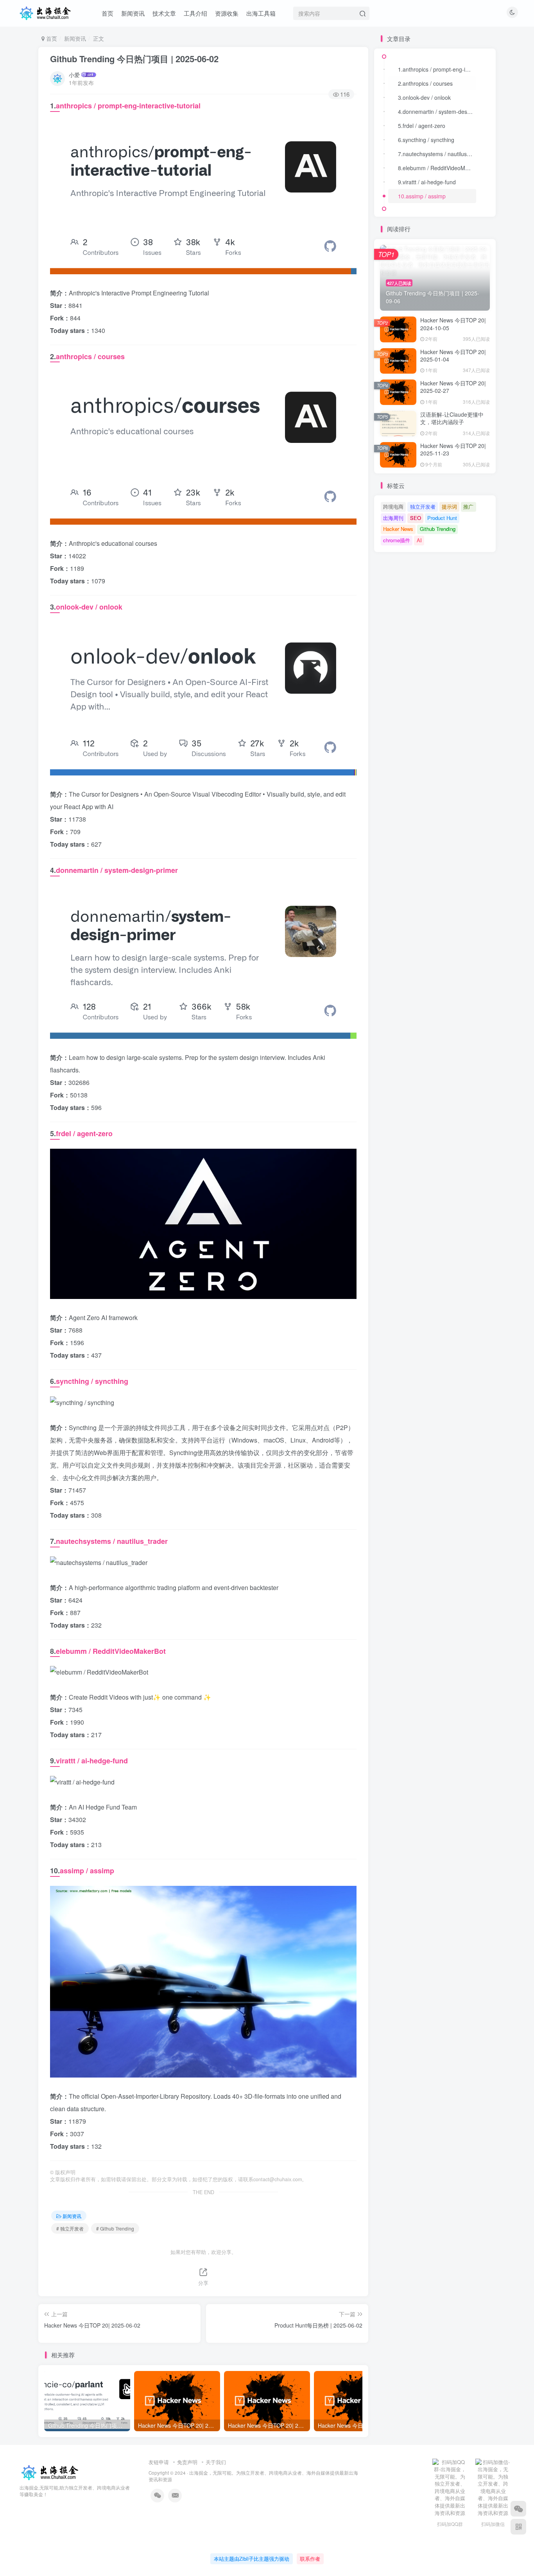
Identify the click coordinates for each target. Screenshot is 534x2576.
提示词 (449, 506)
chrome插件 (397, 540)
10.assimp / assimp (422, 196)
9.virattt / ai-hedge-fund (427, 182)
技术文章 (164, 13)
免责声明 (187, 2462)
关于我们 (216, 2462)
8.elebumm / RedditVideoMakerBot (437, 168)
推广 (468, 506)
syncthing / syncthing (92, 1381)
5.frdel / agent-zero (422, 126)
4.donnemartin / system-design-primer (437, 112)
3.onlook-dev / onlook (424, 97)
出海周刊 (393, 518)
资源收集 (227, 13)
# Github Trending (115, 2228)
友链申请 (159, 2462)
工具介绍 (195, 13)
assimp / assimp (87, 1871)
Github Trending (438, 529)
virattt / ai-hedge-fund (92, 1761)
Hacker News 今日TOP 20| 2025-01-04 (453, 356)
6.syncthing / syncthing (426, 140)
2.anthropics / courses (425, 83)
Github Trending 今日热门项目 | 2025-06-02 (134, 59)
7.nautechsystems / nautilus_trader (437, 154)
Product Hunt (442, 518)
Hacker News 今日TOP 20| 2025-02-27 (453, 387)
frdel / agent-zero (84, 1133)
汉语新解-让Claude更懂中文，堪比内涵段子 (452, 418)
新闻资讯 (133, 13)
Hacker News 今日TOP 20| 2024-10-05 (453, 324)
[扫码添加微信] (518, 2509)
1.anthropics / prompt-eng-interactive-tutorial (437, 69)
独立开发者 (423, 506)
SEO (416, 518)
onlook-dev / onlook (89, 607)
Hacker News (398, 529)
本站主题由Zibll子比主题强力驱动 (252, 2559)
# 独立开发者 (70, 2228)
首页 (108, 13)
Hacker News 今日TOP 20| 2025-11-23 (453, 450)
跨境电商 (393, 506)
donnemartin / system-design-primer (117, 870)
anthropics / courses (90, 356)
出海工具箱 (261, 13)
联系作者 (310, 2559)
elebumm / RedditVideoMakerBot (111, 1651)
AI (419, 540)
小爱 (74, 75)
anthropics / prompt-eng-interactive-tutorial (128, 106)
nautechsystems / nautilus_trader (112, 1541)
